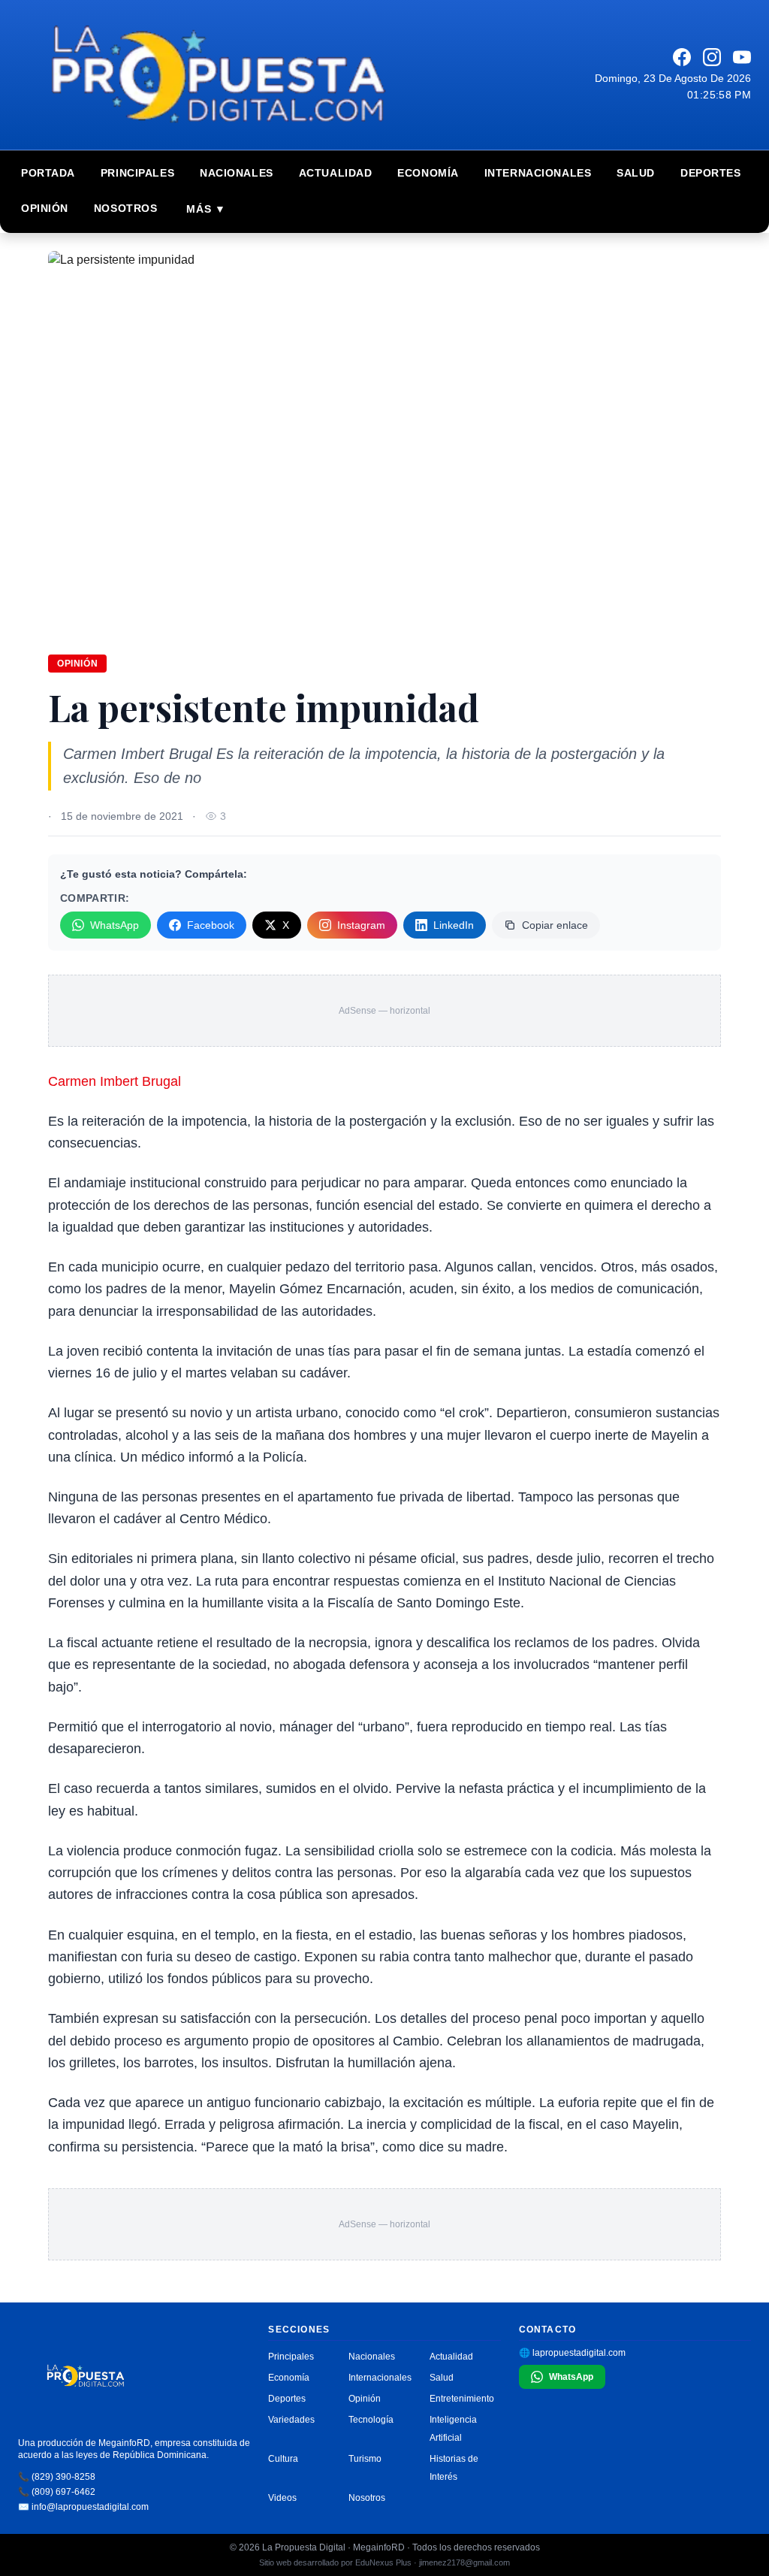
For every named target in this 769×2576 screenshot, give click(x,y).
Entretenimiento (462, 2399)
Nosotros (125, 208)
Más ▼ (206, 209)
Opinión (45, 208)
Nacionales (237, 173)
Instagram (361, 925)
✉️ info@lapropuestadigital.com (83, 2507)
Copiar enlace (555, 925)
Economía (428, 173)
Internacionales (538, 173)
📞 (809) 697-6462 (57, 2492)
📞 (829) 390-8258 (57, 2477)
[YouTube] (742, 57)
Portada (48, 173)
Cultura (283, 2459)
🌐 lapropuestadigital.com (572, 2353)
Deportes (710, 173)
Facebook (211, 925)
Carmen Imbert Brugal (115, 1081)
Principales (137, 173)
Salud (636, 173)
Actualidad (336, 173)
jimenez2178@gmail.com (464, 2562)
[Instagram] (712, 57)
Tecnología (371, 2420)
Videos (282, 2498)
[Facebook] (682, 57)
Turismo (365, 2459)
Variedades (291, 2420)
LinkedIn (454, 925)
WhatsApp (115, 925)
